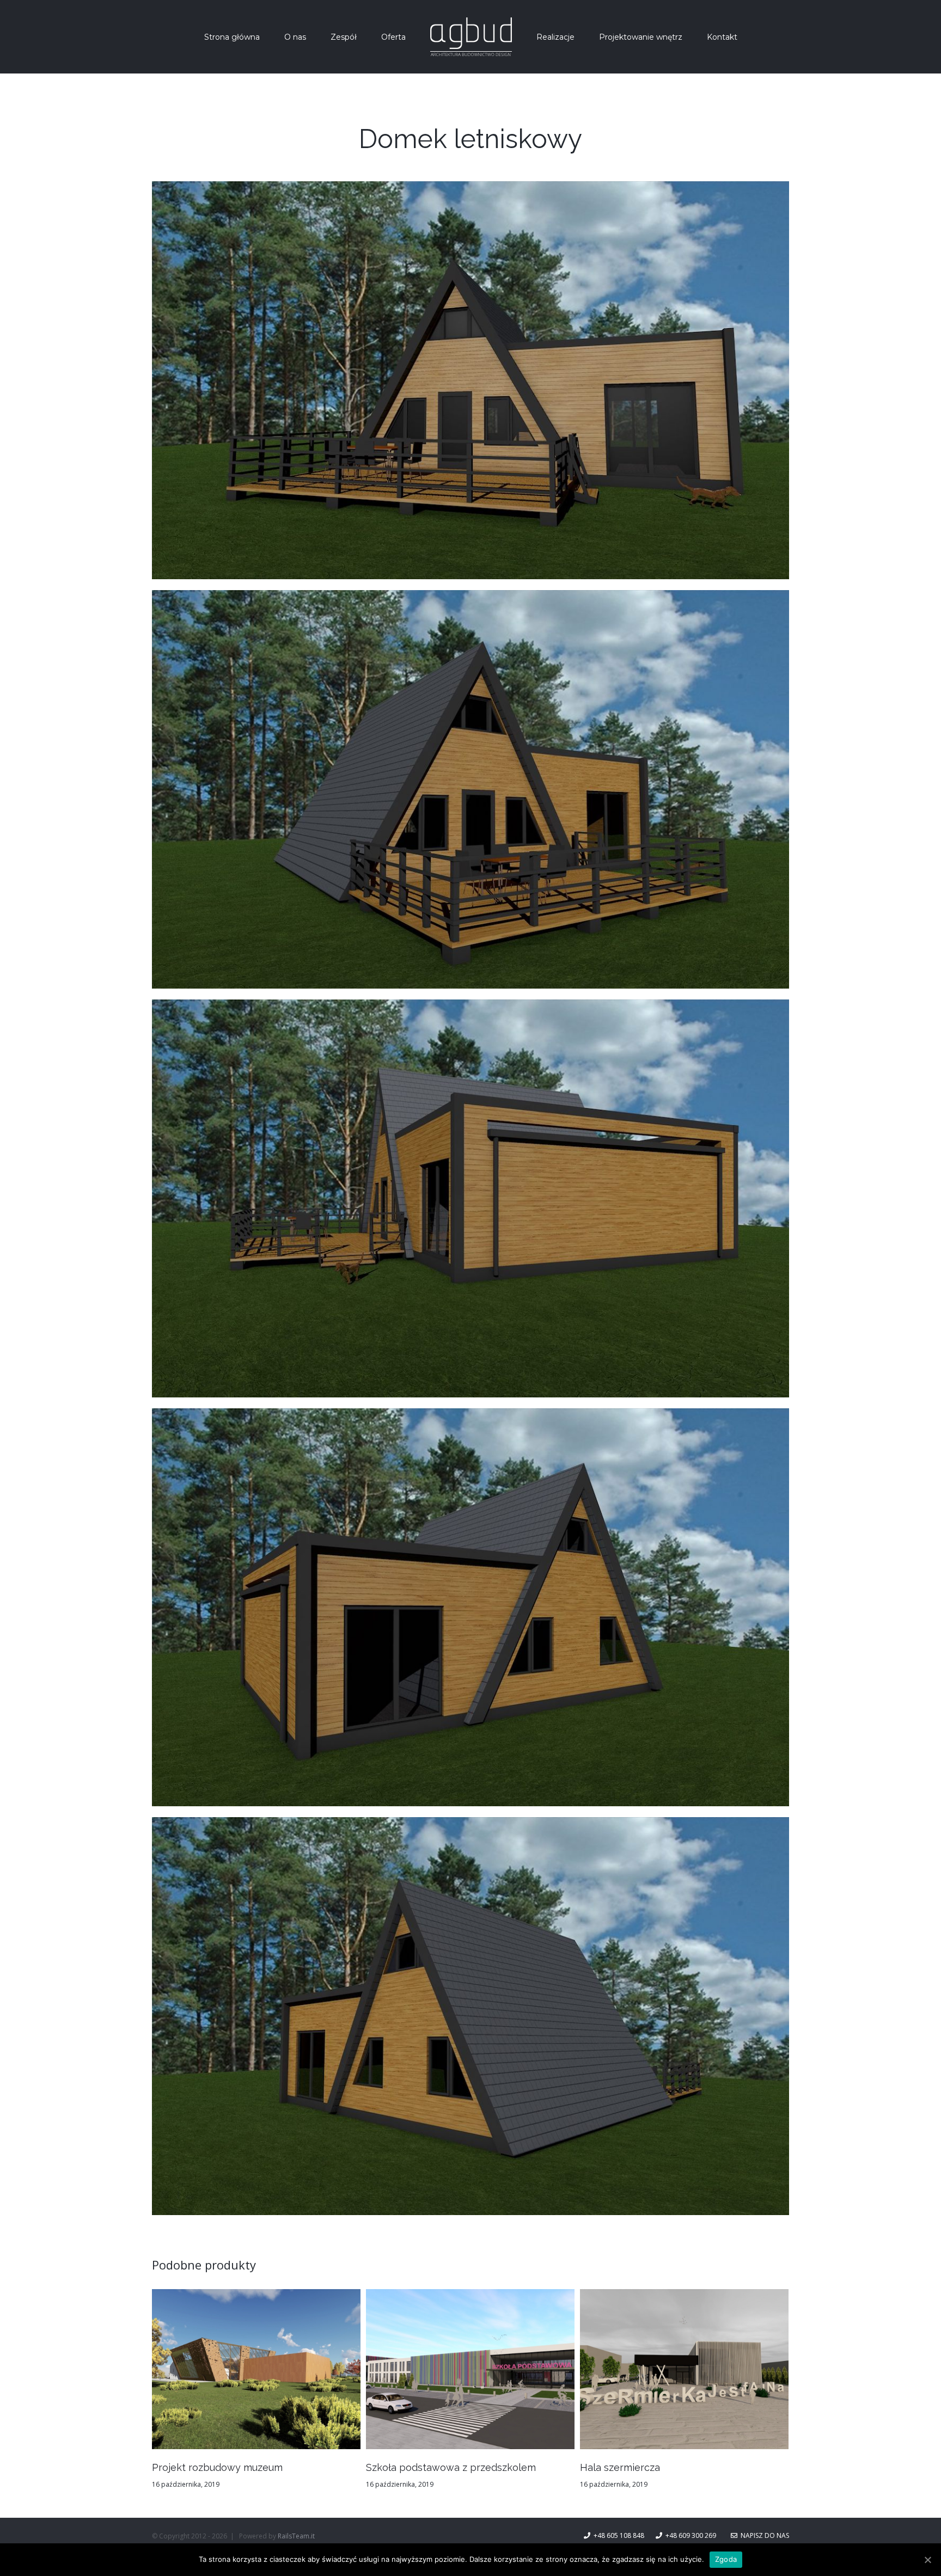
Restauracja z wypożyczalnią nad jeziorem (678, 2467)
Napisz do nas (763, 2535)
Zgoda (726, 2559)
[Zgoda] (927, 2560)
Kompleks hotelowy (413, 2467)
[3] (471, 1009)
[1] (471, 191)
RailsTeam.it (296, 2536)
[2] (471, 600)
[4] (471, 1418)
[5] (471, 1827)
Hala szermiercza (192, 2467)
